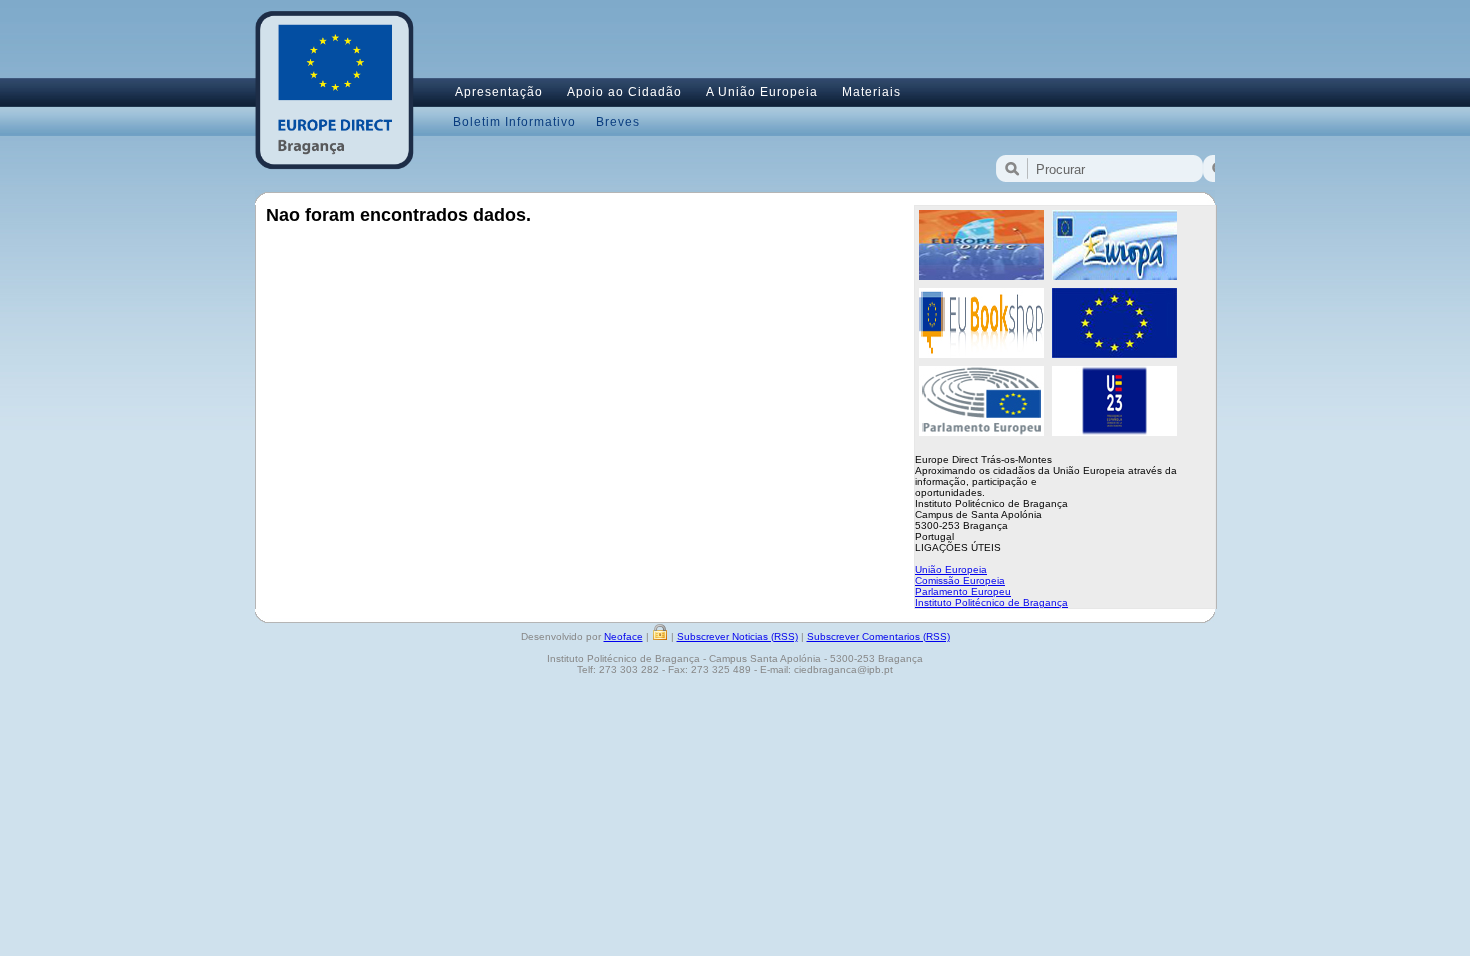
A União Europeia (762, 92)
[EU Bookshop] (981, 354)
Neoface (623, 636)
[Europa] (1114, 276)
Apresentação (499, 92)
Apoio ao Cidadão (624, 92)
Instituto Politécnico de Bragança (991, 602)
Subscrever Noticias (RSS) (737, 636)
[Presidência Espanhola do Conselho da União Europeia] (1114, 432)
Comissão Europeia (960, 580)
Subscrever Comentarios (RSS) (878, 636)
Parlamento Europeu (963, 591)
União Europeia (951, 569)
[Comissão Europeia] (1114, 354)
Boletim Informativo (514, 122)
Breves (618, 122)
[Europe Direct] (981, 276)
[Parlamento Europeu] (981, 432)
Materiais (871, 92)
